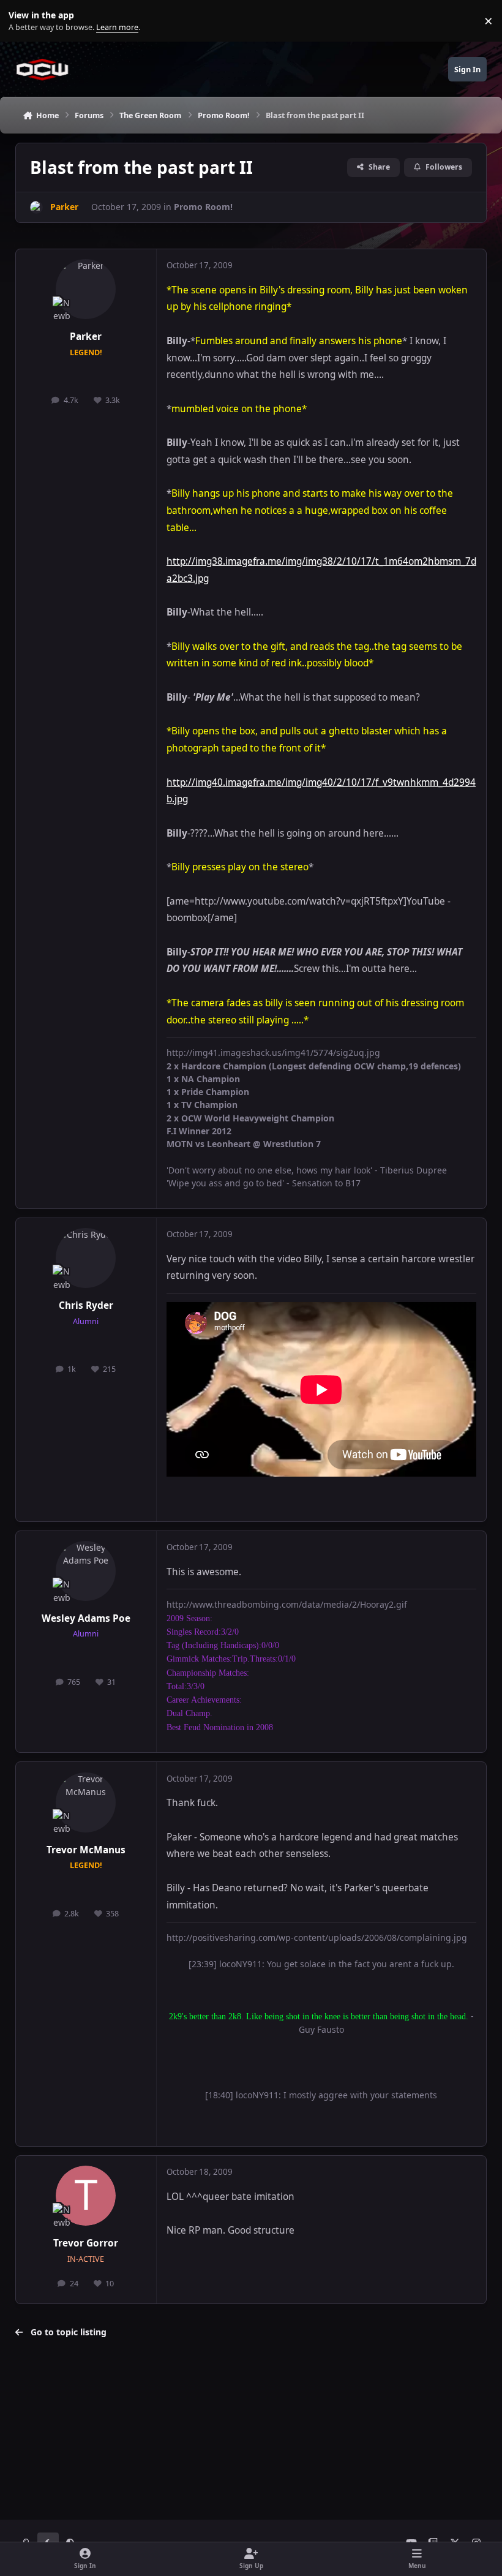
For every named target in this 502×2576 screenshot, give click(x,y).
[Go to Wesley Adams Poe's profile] (86, 1571)
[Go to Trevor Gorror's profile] (86, 2196)
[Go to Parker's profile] (36, 207)
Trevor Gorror (86, 2243)
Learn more (24, 21)
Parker (86, 337)
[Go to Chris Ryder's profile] (86, 1258)
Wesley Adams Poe (86, 1618)
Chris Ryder (86, 1305)
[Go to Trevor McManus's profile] (86, 1802)
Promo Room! (203, 207)
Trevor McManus (86, 1850)
